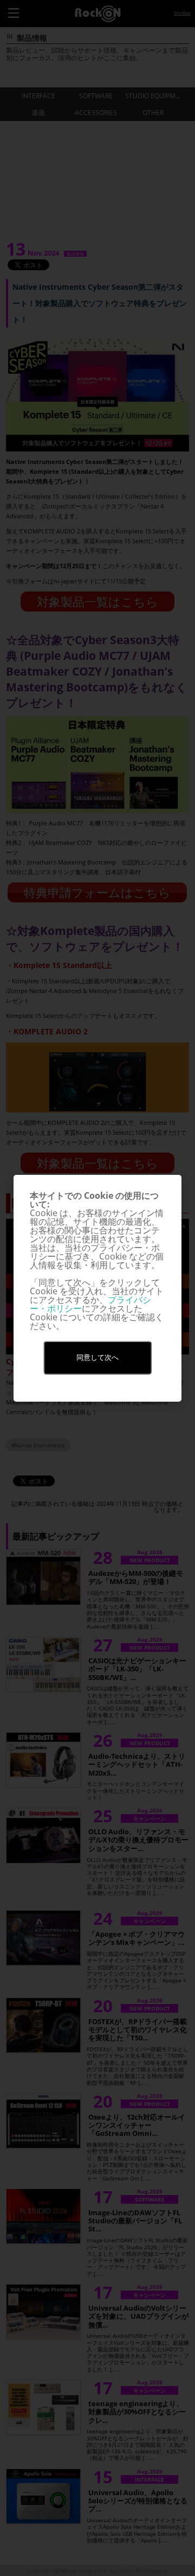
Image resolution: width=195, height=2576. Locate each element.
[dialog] (97, 1288)
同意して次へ (97, 1357)
